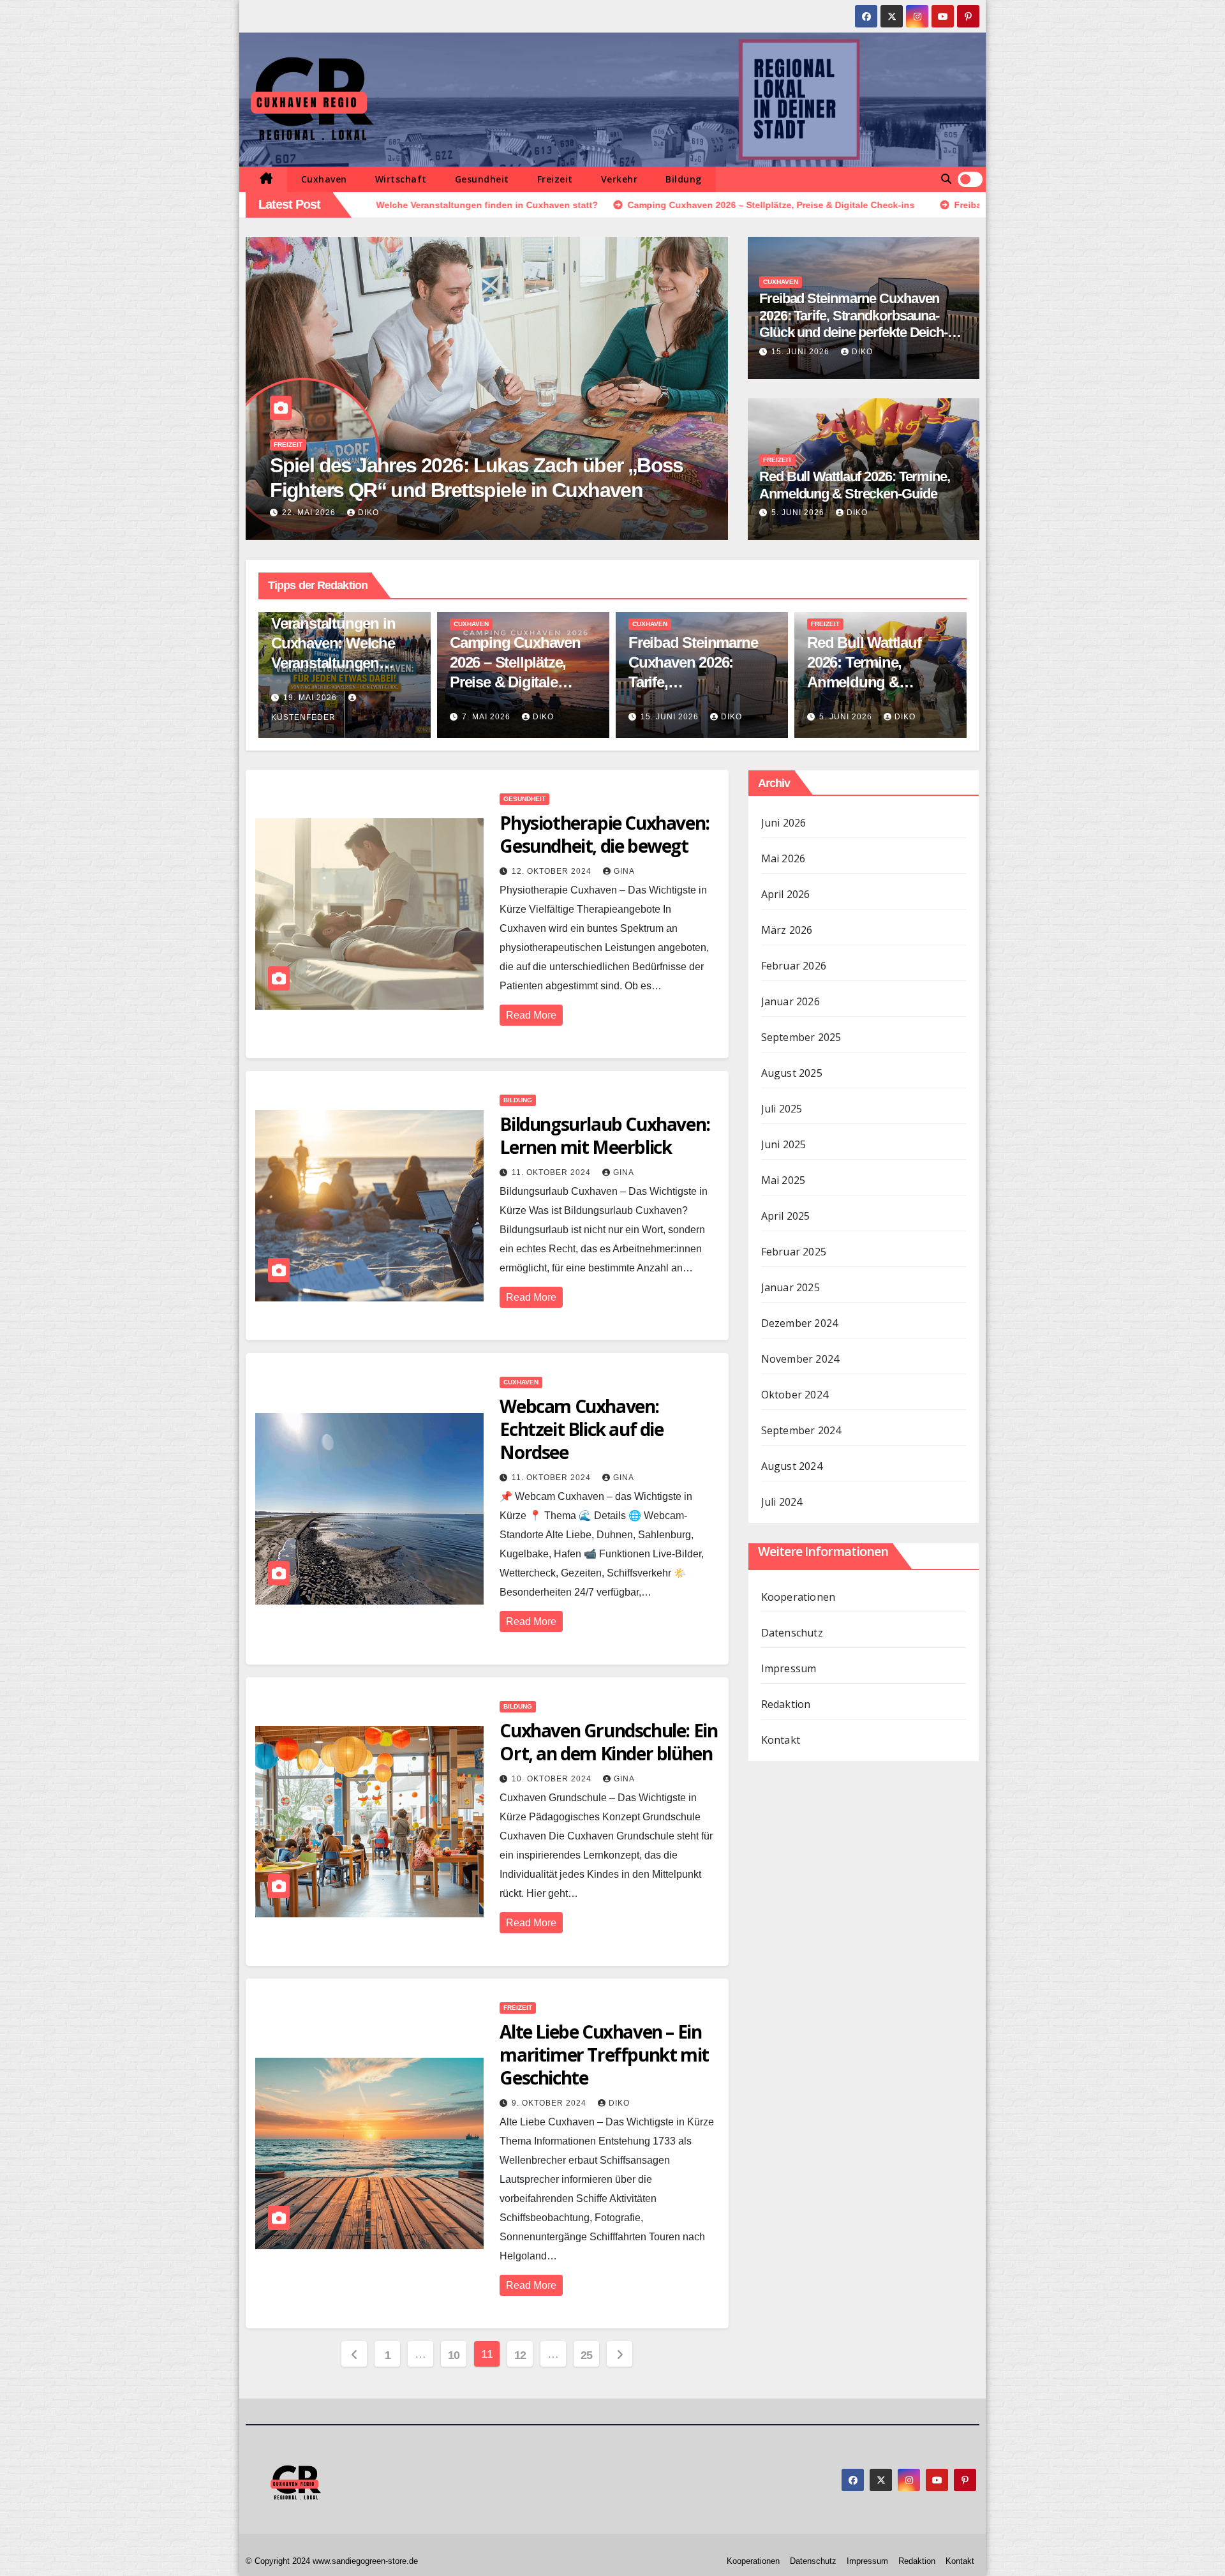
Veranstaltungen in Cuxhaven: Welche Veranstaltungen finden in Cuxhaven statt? (335, 663)
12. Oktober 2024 (553, 871)
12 (520, 2355)
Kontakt (781, 1740)
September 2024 (801, 1430)
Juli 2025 (782, 1109)
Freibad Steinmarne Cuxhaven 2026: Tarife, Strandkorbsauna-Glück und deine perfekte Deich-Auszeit (853, 324)
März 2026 (787, 930)
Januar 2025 (791, 1287)
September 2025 (801, 1037)
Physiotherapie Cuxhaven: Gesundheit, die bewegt (604, 834)
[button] (946, 179)
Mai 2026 (783, 858)
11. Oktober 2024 (553, 1172)
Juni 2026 (784, 823)
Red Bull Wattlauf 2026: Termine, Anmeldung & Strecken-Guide (855, 485)
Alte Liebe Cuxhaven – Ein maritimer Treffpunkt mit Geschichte (604, 2055)
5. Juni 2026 (799, 513)
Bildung (684, 179)
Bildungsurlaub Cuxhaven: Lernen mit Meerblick (605, 1135)
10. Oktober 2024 (553, 1779)
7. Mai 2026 (487, 717)
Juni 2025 (784, 1144)
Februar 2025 (794, 1252)
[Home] (266, 179)
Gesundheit (482, 179)
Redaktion (786, 1704)
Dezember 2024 (800, 1323)
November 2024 (800, 1359)
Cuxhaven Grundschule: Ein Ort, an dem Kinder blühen (608, 1742)
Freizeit (555, 179)
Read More (531, 1015)
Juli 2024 (782, 1502)
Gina (624, 871)
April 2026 (786, 894)
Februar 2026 (794, 966)
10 (454, 2355)
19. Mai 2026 (334, 513)
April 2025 (786, 1216)
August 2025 (792, 1073)
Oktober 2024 (795, 1395)
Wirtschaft (401, 179)
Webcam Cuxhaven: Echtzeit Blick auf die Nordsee (581, 1429)
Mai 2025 (783, 1180)
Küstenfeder (414, 513)
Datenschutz (792, 1633)
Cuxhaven (324, 179)
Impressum (789, 1668)
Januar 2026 (791, 1001)
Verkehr (620, 179)
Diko (862, 352)
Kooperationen (798, 1597)
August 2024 (792, 1466)
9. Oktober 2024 (550, 2103)
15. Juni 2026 (802, 352)
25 (587, 2355)
